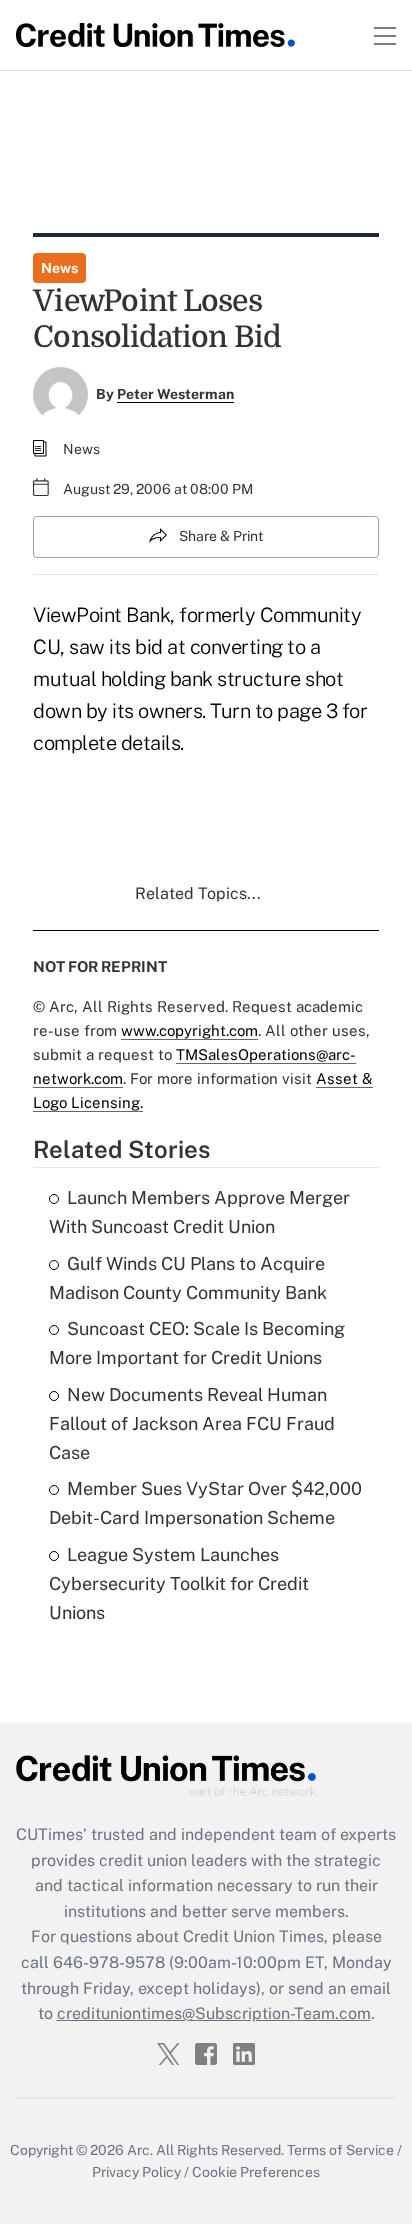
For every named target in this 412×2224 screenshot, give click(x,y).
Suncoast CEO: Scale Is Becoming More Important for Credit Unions (197, 1343)
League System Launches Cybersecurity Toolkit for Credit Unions (179, 1583)
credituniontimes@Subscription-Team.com (214, 2013)
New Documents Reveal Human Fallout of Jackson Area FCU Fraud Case (192, 1423)
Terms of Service (340, 2150)
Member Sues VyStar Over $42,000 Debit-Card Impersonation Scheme (205, 1503)
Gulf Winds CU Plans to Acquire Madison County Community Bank (188, 1278)
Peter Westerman (175, 394)
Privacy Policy (136, 2172)
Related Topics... (198, 893)
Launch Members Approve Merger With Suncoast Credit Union (199, 1212)
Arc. (140, 2150)
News (59, 268)
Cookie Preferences (256, 2172)
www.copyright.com (189, 1030)
